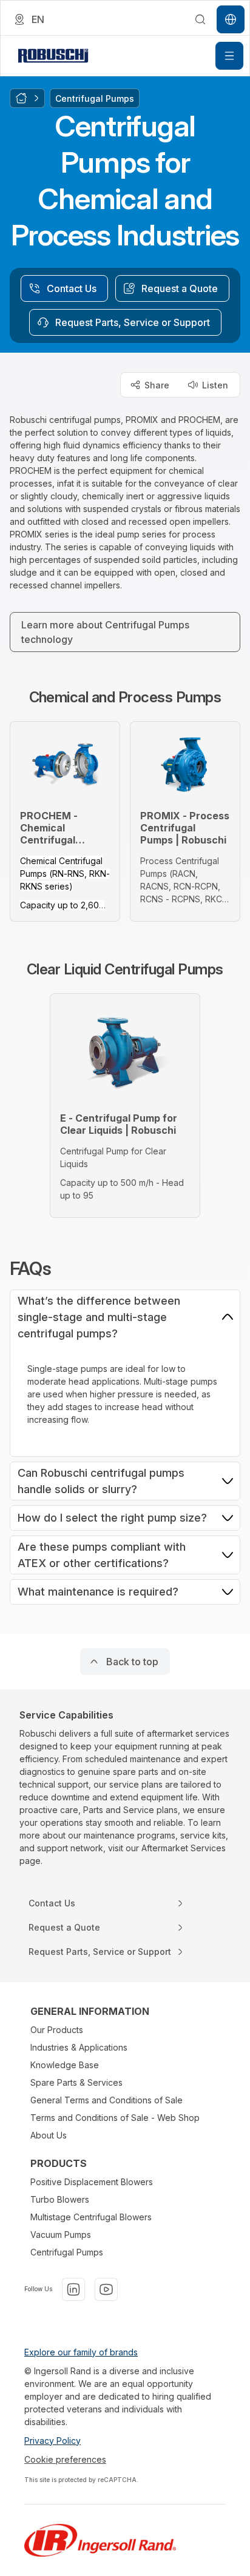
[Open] (229, 56)
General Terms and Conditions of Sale (106, 2100)
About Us (49, 2135)
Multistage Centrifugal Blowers (91, 2217)
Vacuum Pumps (61, 2235)
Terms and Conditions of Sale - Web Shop (115, 2118)
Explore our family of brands (81, 2352)
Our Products (57, 2030)
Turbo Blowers (60, 2199)
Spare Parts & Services (76, 2082)
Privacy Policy (52, 2441)
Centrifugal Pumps (67, 2252)
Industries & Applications (79, 2047)
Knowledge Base (65, 2065)
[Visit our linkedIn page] (73, 2289)
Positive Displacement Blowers (92, 2182)
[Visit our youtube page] (106, 2289)
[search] (200, 19)
